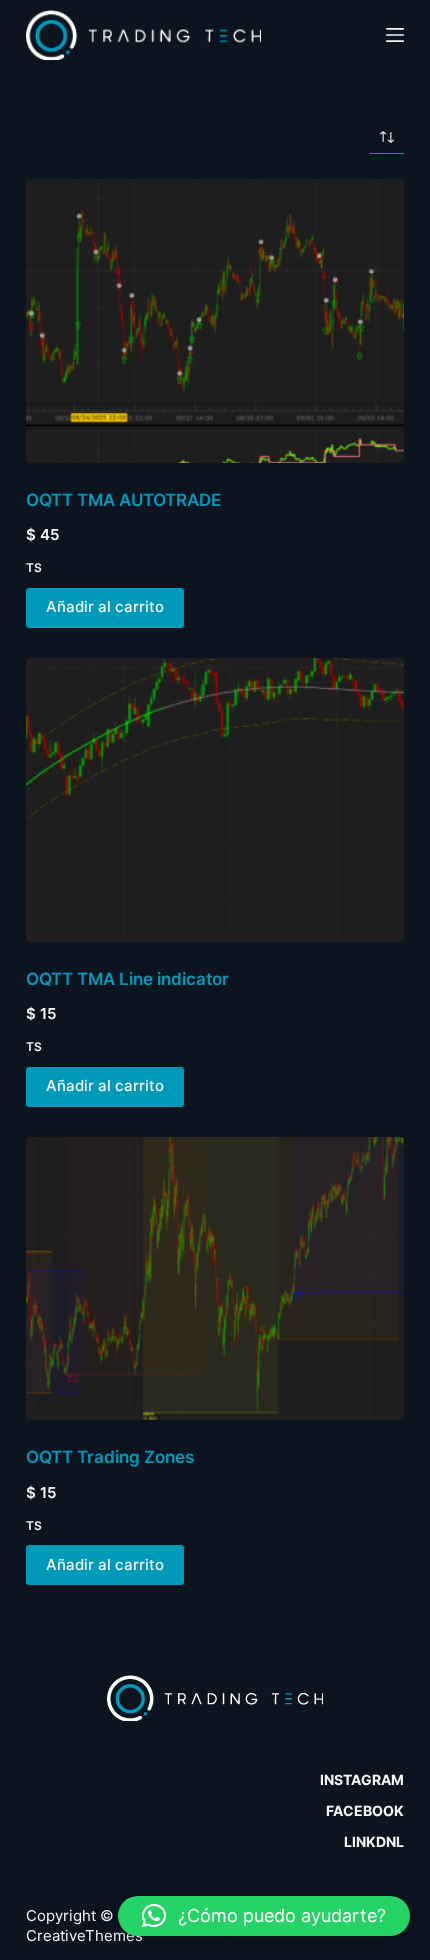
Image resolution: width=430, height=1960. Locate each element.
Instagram (362, 1779)
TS (34, 567)
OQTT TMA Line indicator (127, 979)
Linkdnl (374, 1841)
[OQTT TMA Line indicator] (215, 800)
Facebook (365, 1810)
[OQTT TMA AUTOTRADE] (215, 321)
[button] (264, 1916)
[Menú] (395, 35)
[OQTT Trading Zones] (215, 1279)
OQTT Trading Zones (110, 1457)
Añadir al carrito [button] (105, 606)
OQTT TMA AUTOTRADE (123, 500)
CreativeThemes (84, 1935)
